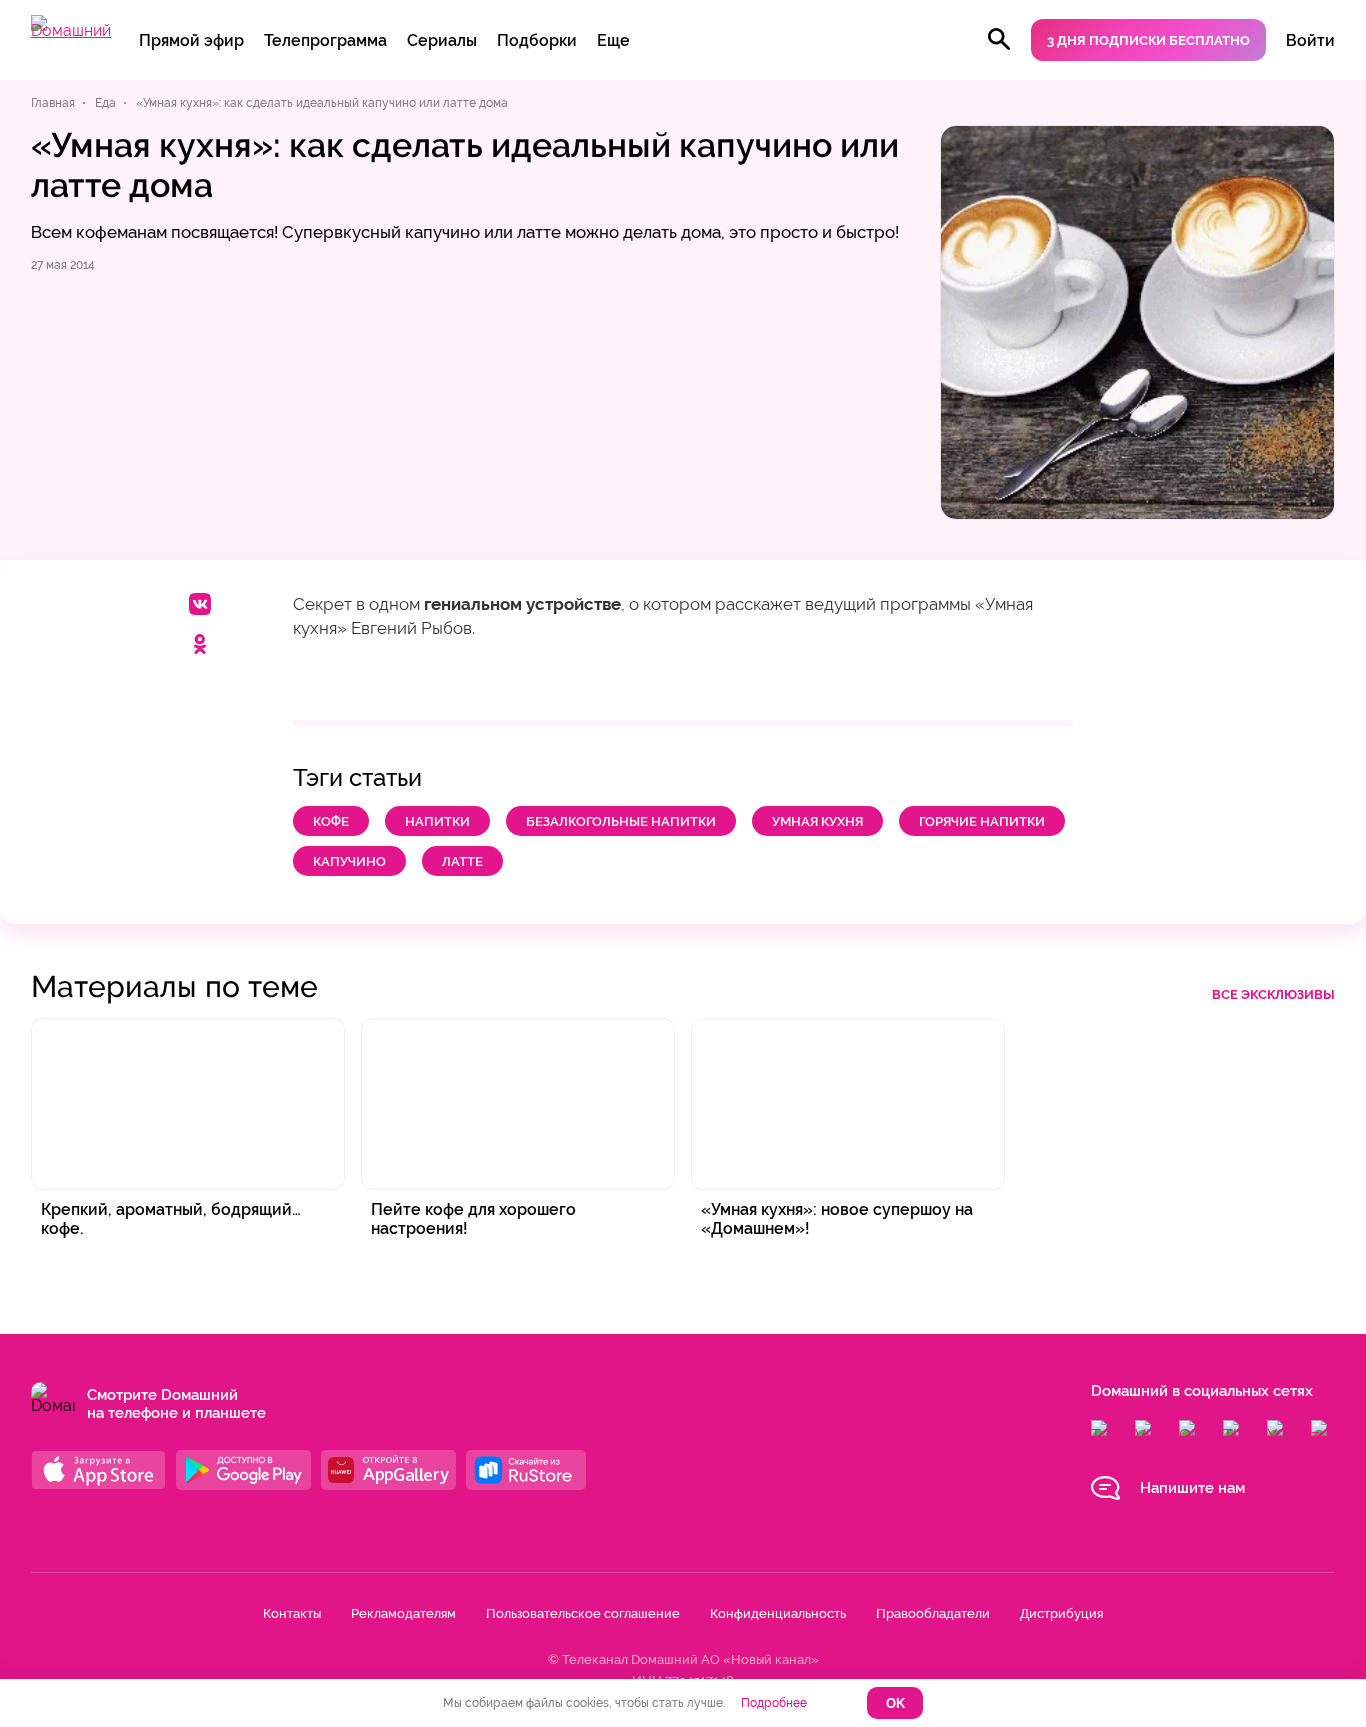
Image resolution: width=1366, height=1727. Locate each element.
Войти (1310, 40)
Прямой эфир (191, 40)
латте (462, 861)
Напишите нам (1192, 1488)
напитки (437, 821)
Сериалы (442, 40)
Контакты (292, 1613)
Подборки (537, 40)
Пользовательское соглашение (583, 1613)
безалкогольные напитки (621, 821)
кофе (331, 821)
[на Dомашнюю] (71, 30)
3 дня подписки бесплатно (1148, 40)
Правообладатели (933, 1613)
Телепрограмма (325, 40)
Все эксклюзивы (1273, 994)
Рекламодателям (403, 1613)
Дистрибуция (1061, 1613)
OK (895, 1703)
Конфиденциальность (778, 1613)
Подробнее (774, 1703)
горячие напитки (982, 821)
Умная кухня (817, 821)
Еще (613, 40)
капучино (349, 861)
